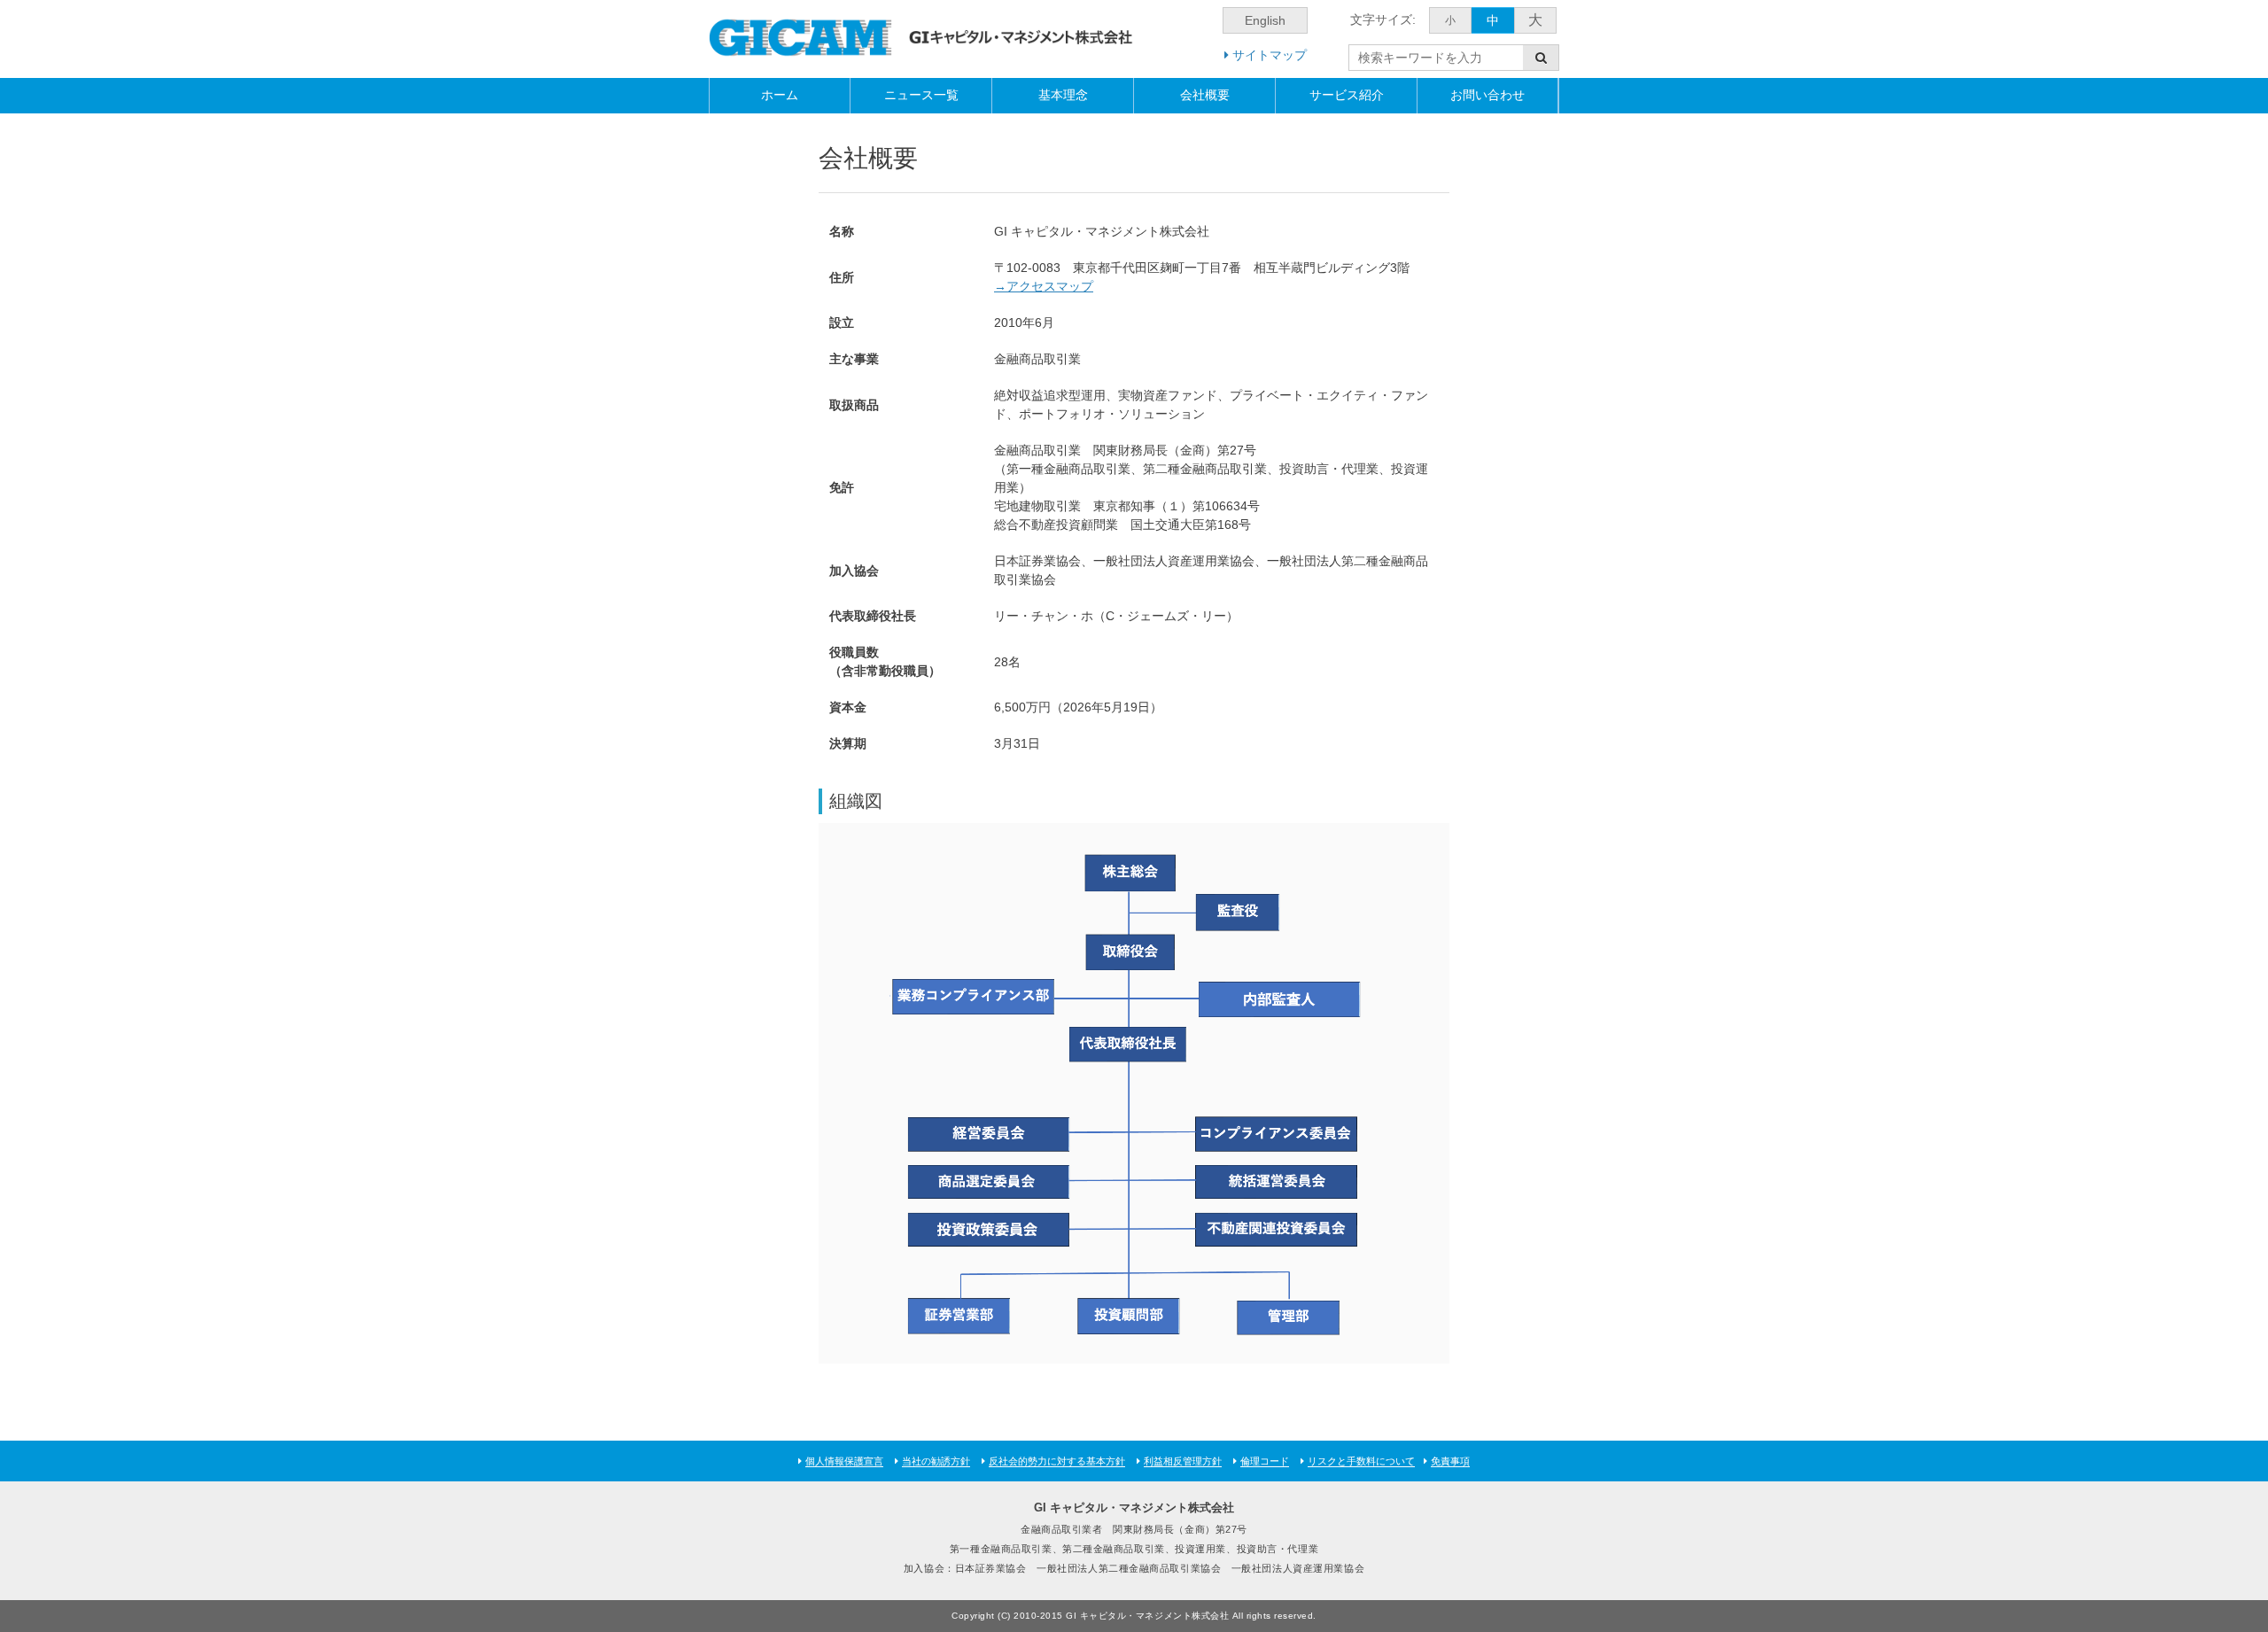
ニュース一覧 (921, 95)
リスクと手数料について (1361, 1461)
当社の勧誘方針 (936, 1461)
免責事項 (1450, 1461)
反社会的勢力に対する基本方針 (1057, 1461)
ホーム (780, 95)
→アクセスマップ (1044, 286)
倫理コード (1265, 1461)
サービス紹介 (1347, 95)
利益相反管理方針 (1183, 1461)
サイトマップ (1268, 55)
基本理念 (1063, 95)
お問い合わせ (1487, 95)
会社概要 (1205, 95)
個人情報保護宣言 (844, 1461)
